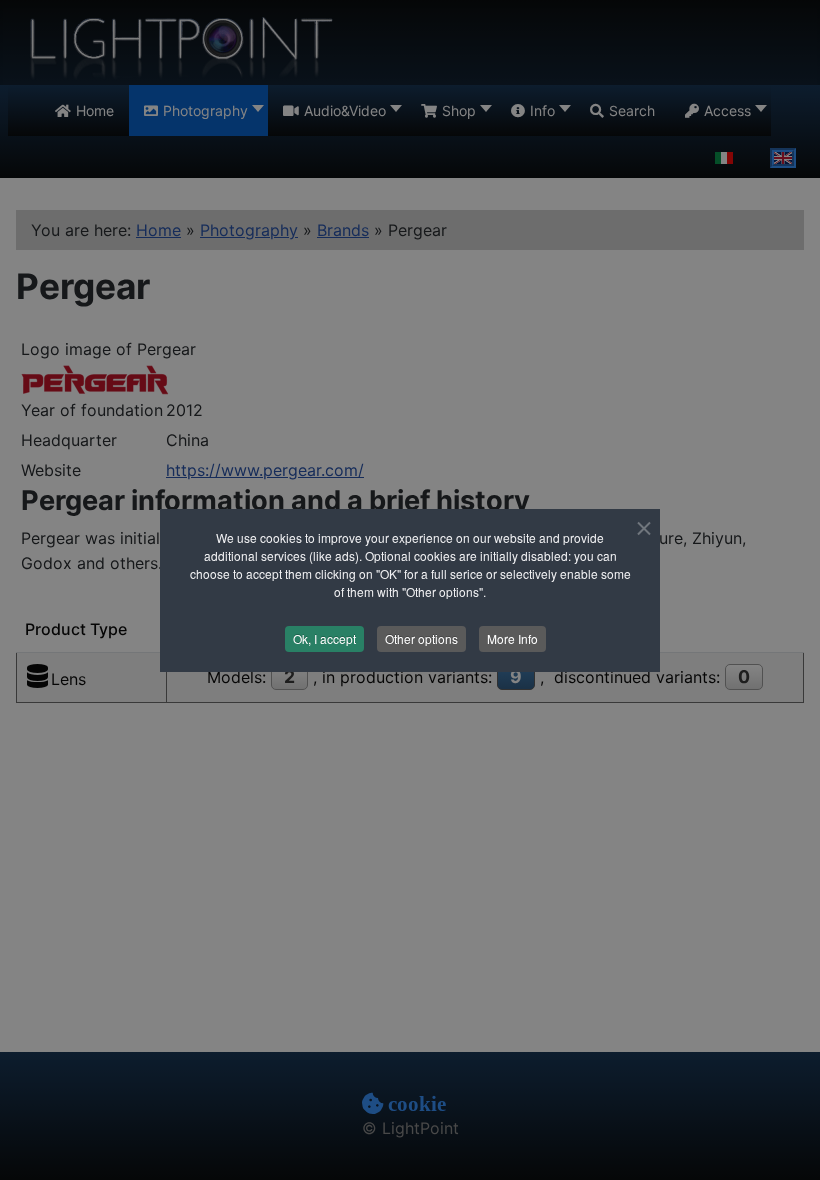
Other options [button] (421, 638)
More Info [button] (512, 638)
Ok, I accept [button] (324, 638)
